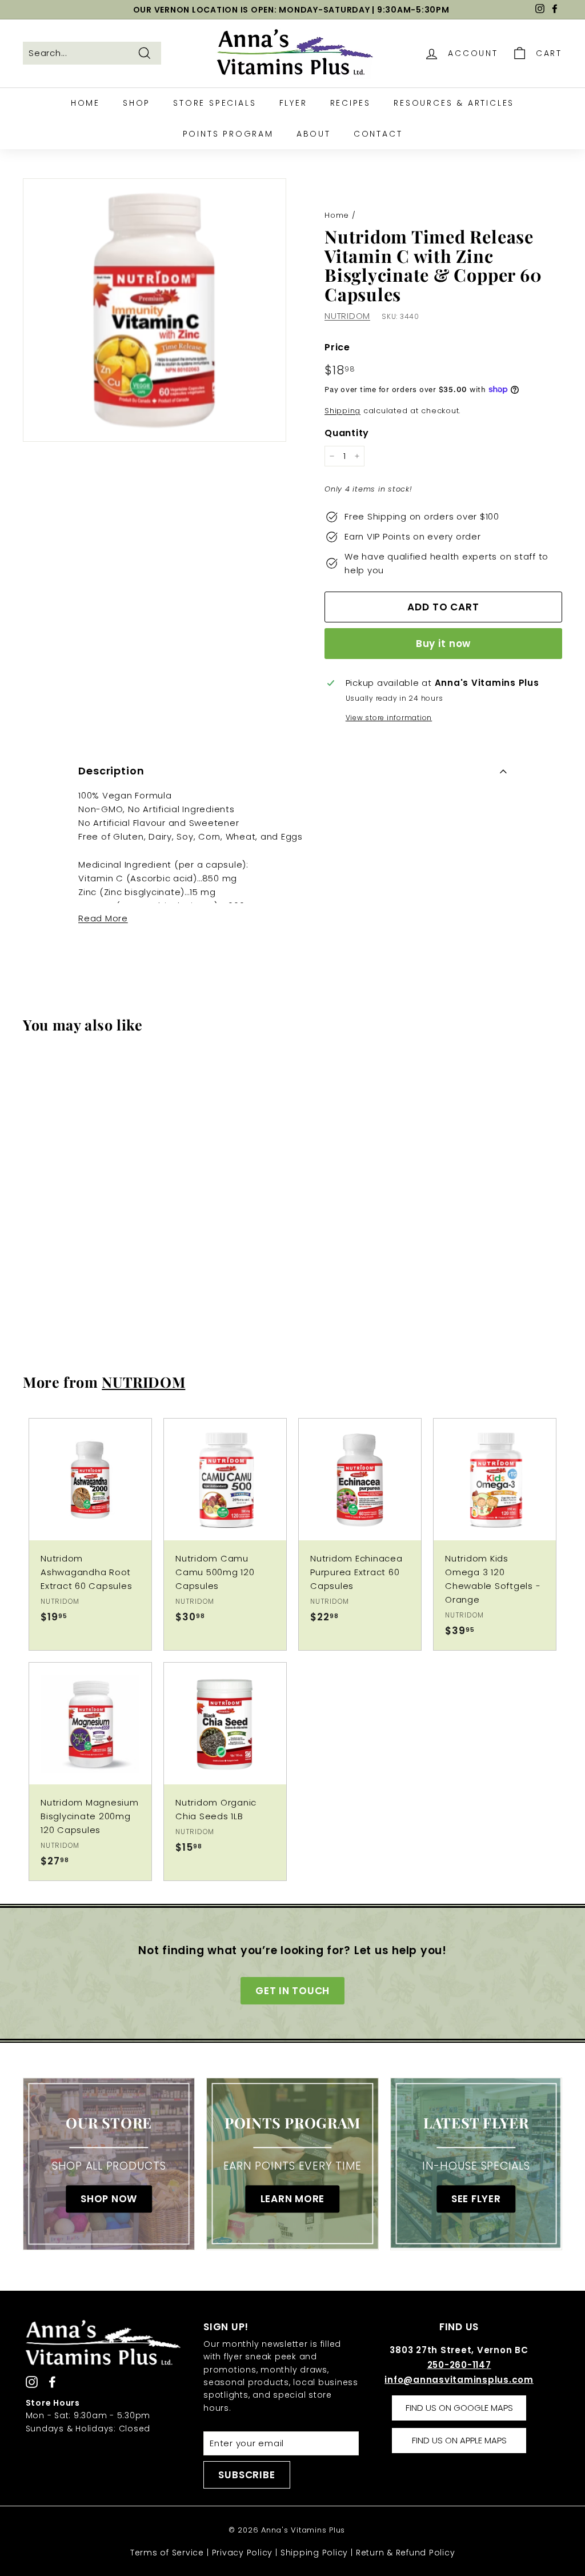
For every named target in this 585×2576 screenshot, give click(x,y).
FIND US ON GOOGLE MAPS (459, 2408)
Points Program (228, 134)
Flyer (293, 103)
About (314, 134)
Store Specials (215, 103)
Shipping (342, 411)
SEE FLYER (476, 2199)
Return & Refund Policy (406, 2553)
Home (85, 103)
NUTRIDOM (347, 316)
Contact (378, 134)
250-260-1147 (459, 2365)
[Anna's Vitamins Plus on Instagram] (32, 2381)
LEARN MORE (293, 2199)
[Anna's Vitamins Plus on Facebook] (52, 2381)
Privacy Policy (243, 2553)
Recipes (351, 103)
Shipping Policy (314, 2553)
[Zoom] (155, 310)
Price (337, 347)
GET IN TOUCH (292, 1991)
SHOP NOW (109, 2199)
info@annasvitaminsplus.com (459, 2380)
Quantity (347, 433)
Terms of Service (167, 2553)
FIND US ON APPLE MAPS (459, 2440)
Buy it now (444, 644)
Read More (103, 918)
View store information (389, 718)
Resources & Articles (454, 103)
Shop (137, 103)
